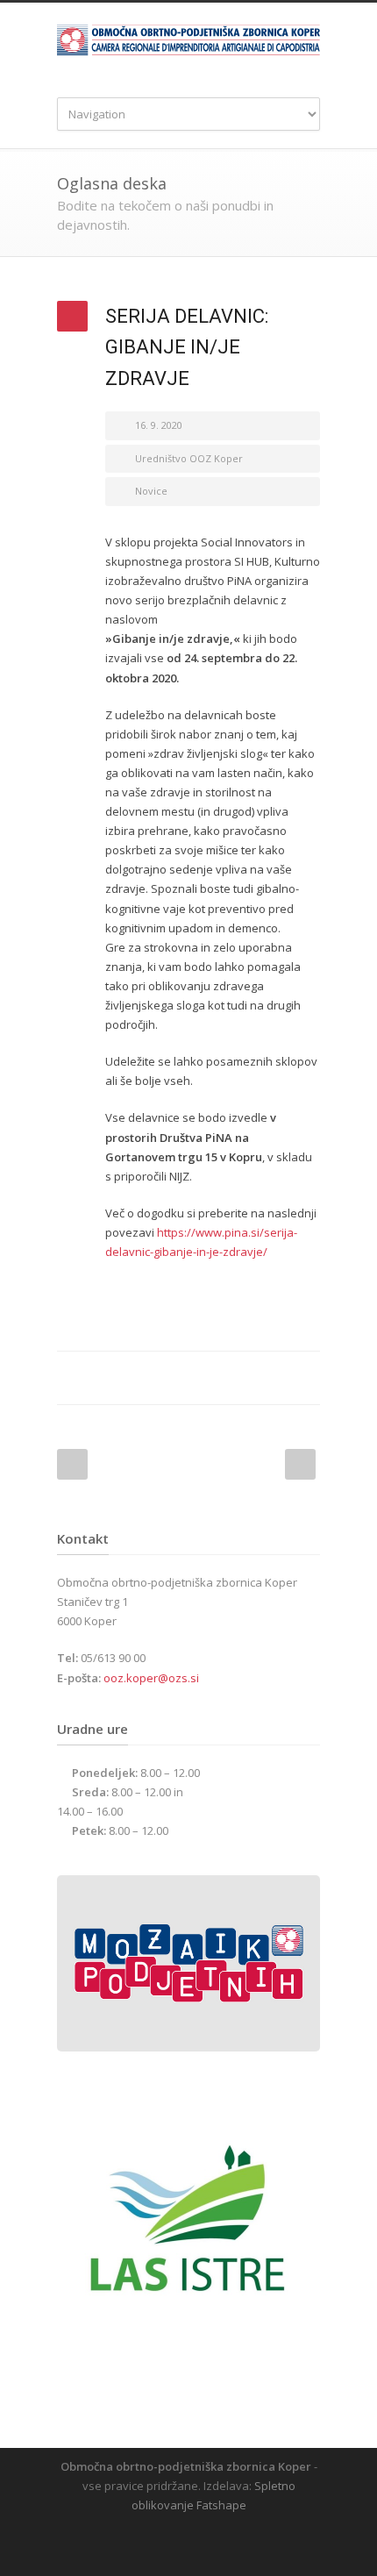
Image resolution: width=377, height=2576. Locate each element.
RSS (202, 2541)
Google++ (267, 1378)
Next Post (300, 1464)
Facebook (197, 1378)
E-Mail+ (302, 1378)
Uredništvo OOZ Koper (189, 458)
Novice (151, 491)
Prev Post (72, 1464)
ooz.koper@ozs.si (151, 1678)
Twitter (232, 1378)
